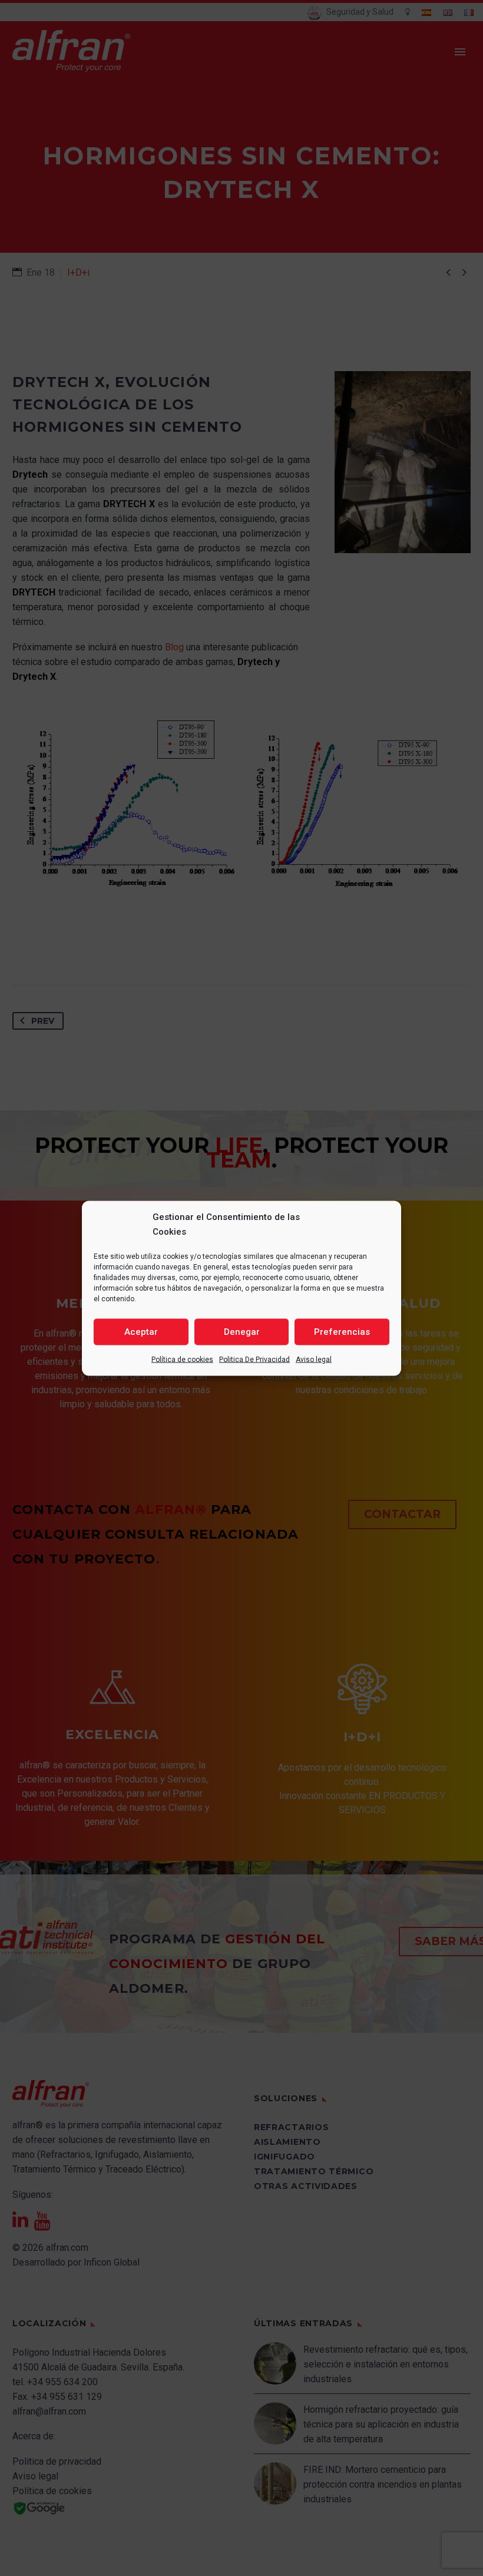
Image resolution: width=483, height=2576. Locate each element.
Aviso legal (314, 1359)
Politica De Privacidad (254, 1359)
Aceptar (141, 1332)
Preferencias (342, 1332)
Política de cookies (182, 1359)
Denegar (242, 1332)
